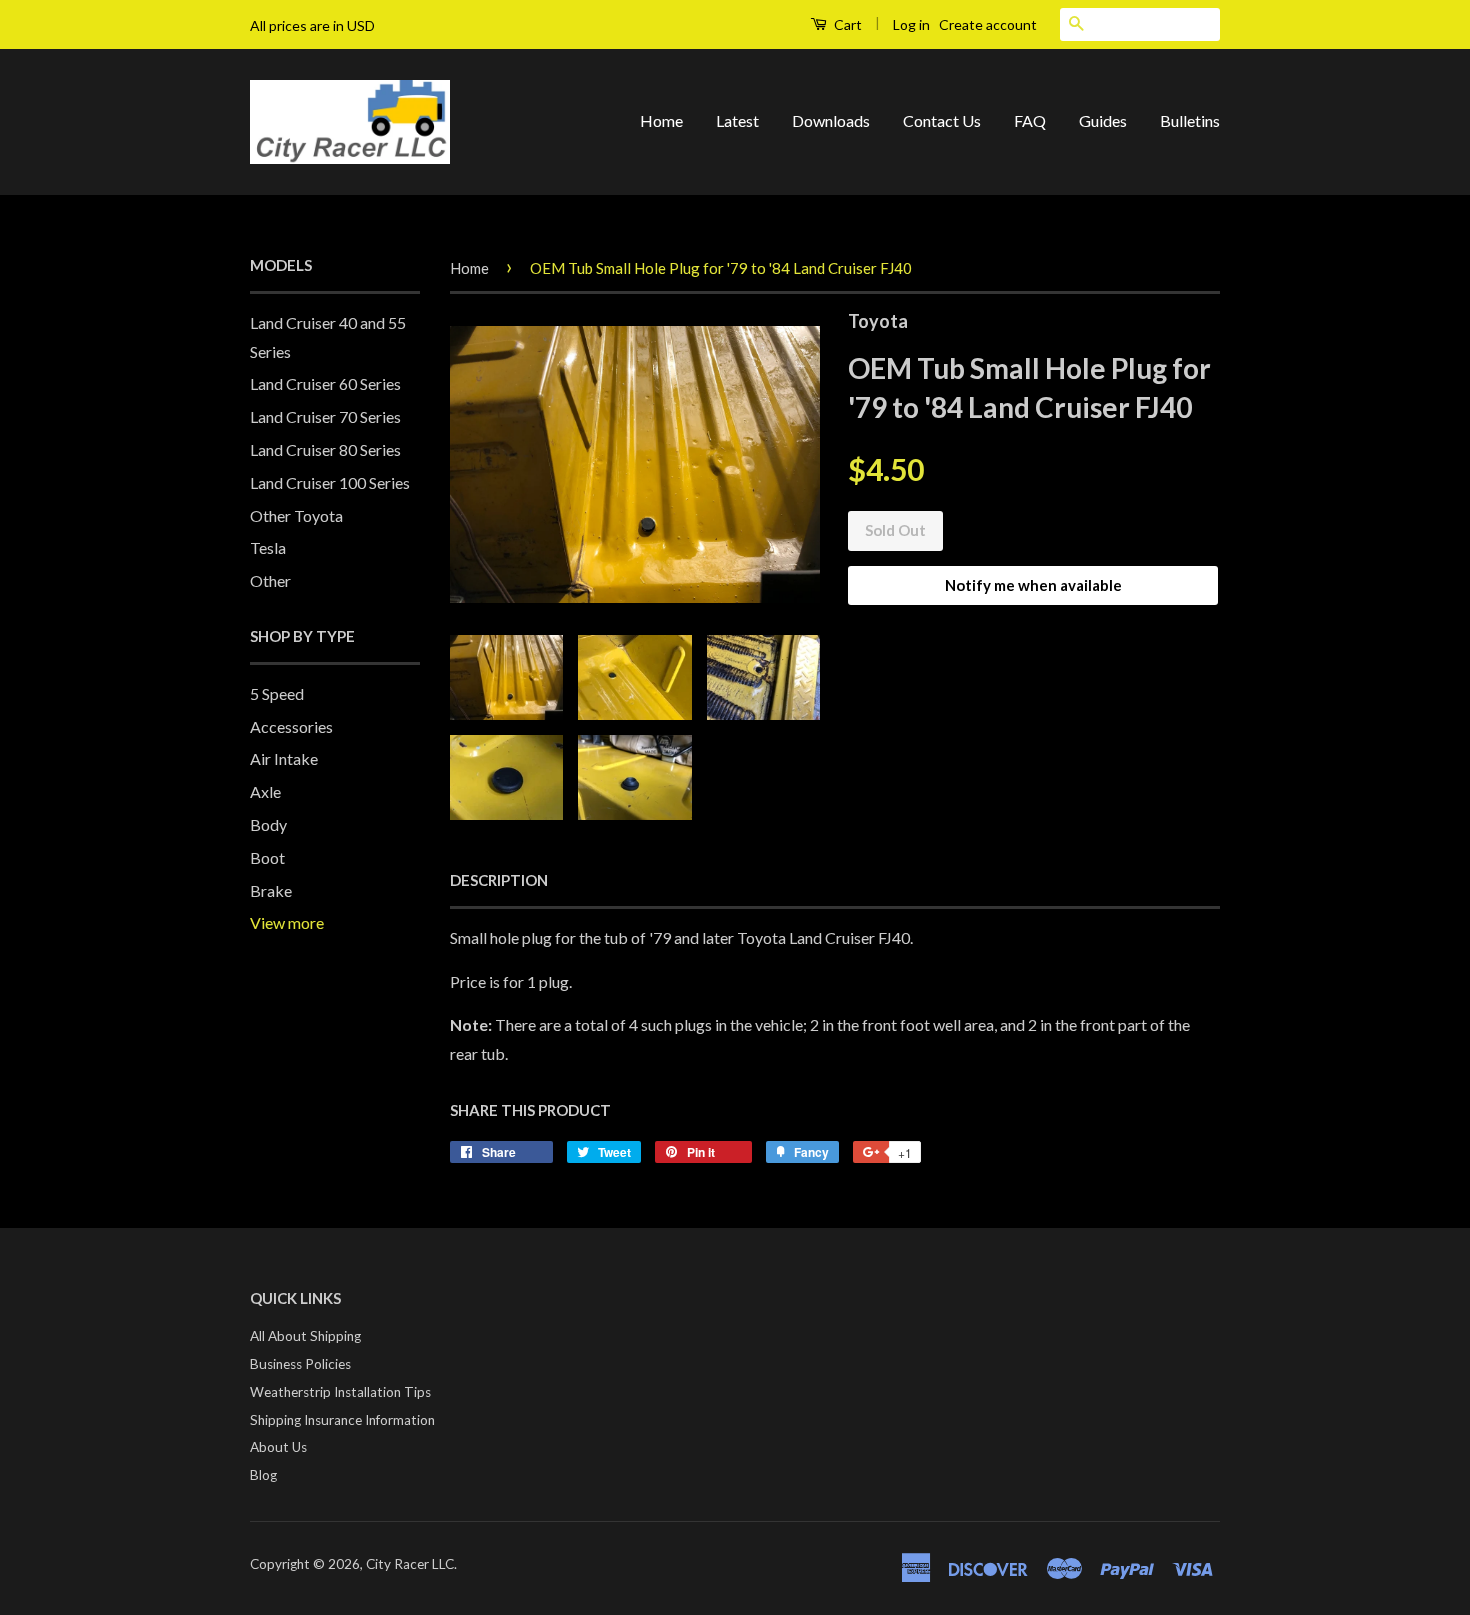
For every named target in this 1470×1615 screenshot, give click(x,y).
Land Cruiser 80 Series (325, 449)
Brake (271, 890)
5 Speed (277, 693)
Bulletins (1190, 120)
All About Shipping (305, 1336)
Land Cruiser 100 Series (330, 482)
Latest (737, 120)
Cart (846, 24)
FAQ (1030, 120)
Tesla (268, 547)
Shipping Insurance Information (342, 1420)
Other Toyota (296, 515)
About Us (278, 1447)
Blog (263, 1475)
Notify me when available (1033, 585)
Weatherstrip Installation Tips (340, 1392)
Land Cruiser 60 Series (325, 383)
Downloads (831, 120)
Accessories (291, 726)
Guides (1103, 120)
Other (270, 580)
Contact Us (942, 120)
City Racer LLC (410, 1564)
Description (499, 880)
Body (268, 824)
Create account (988, 24)
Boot (267, 857)
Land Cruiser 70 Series (325, 416)
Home (661, 120)
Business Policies (300, 1364)
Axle (265, 791)
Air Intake (284, 758)
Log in (911, 24)
